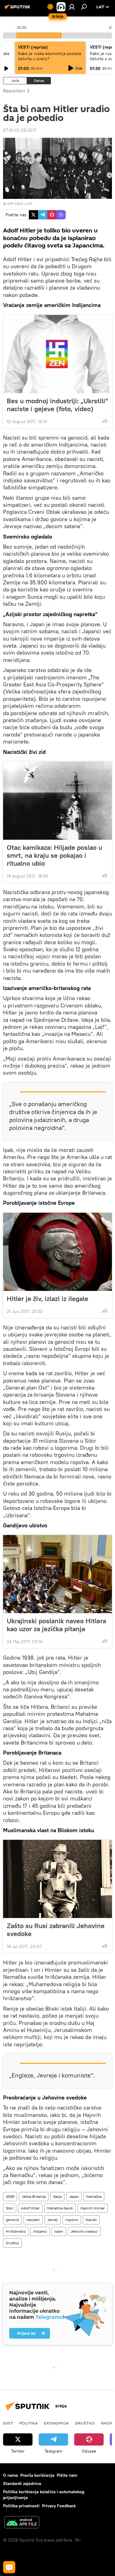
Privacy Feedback (59, 2506)
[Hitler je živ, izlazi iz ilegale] (57, 1252)
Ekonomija (56, 2423)
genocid (12, 2220)
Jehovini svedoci (84, 2231)
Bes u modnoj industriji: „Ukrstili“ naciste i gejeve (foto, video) (57, 405)
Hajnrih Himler (93, 2208)
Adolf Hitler (30, 2208)
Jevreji (53, 2220)
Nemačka (94, 2196)
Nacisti (91, 2220)
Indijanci (40, 2231)
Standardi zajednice (22, 2483)
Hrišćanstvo (16, 2231)
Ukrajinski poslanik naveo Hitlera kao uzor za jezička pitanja (56, 1625)
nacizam (33, 2220)
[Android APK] (22, 2523)
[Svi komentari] (9, 2567)
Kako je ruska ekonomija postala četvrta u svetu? (50, 56)
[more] (105, 421)
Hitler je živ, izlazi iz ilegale (48, 1299)
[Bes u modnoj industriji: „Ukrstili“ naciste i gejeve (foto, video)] (57, 354)
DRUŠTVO (85, 2423)
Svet (8, 2423)
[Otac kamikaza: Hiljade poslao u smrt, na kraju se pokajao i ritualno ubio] (57, 801)
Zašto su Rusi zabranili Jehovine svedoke (56, 1930)
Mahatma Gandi (60, 2208)
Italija (57, 2196)
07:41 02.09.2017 (20, 130)
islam (59, 2231)
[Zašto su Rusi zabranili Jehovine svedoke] (57, 1879)
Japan (74, 2196)
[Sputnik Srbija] (18, 9)
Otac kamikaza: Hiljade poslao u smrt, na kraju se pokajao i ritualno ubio (54, 855)
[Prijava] (72, 7)
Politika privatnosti (21, 2506)
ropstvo (72, 2220)
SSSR (10, 2196)
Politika (29, 2423)
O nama (10, 2475)
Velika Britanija (34, 2196)
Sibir (10, 2208)
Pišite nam (67, 2475)
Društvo (12, 2243)
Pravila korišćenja (37, 2475)
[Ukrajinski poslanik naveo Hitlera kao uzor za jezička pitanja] (57, 1574)
